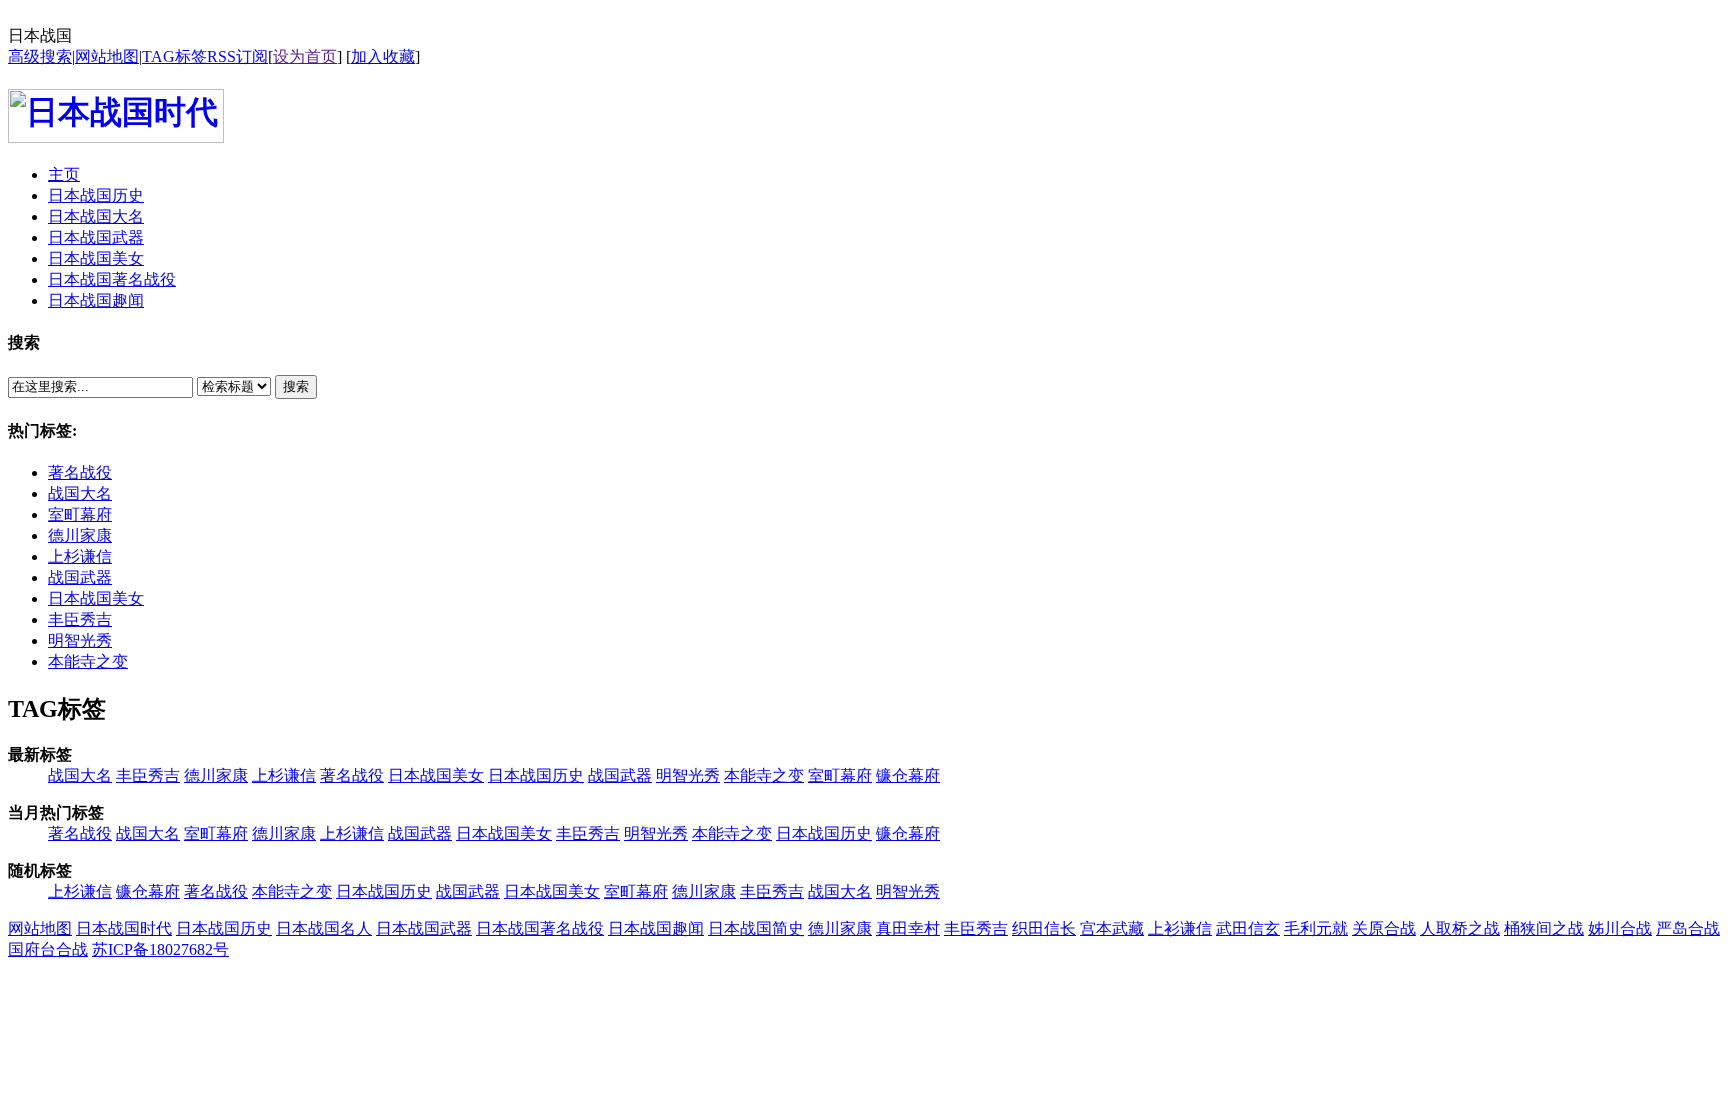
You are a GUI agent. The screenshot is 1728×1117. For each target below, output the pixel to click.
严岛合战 (1688, 928)
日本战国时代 (124, 928)
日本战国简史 (756, 928)
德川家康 (80, 535)
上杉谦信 (80, 556)
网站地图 (107, 56)
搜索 (296, 386)
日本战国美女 (96, 598)
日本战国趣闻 (656, 928)
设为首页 (305, 56)
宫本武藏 (1112, 928)
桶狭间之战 (1544, 928)
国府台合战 (48, 949)
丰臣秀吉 (80, 619)
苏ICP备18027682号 (160, 949)
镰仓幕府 (908, 775)
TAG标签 (174, 56)
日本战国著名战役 (540, 928)
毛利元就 (1316, 928)
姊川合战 (1620, 928)
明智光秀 (80, 640)
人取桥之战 (1460, 928)
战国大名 (80, 493)
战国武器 (80, 577)
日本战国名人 (324, 928)
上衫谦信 (1180, 928)
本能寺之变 (88, 661)
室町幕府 (80, 514)
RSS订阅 (237, 56)
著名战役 (80, 472)
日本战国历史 (536, 775)
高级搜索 (40, 56)
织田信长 (1044, 928)
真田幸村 (908, 928)
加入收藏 (383, 56)
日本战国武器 (424, 928)
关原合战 (1384, 928)
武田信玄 (1248, 928)
